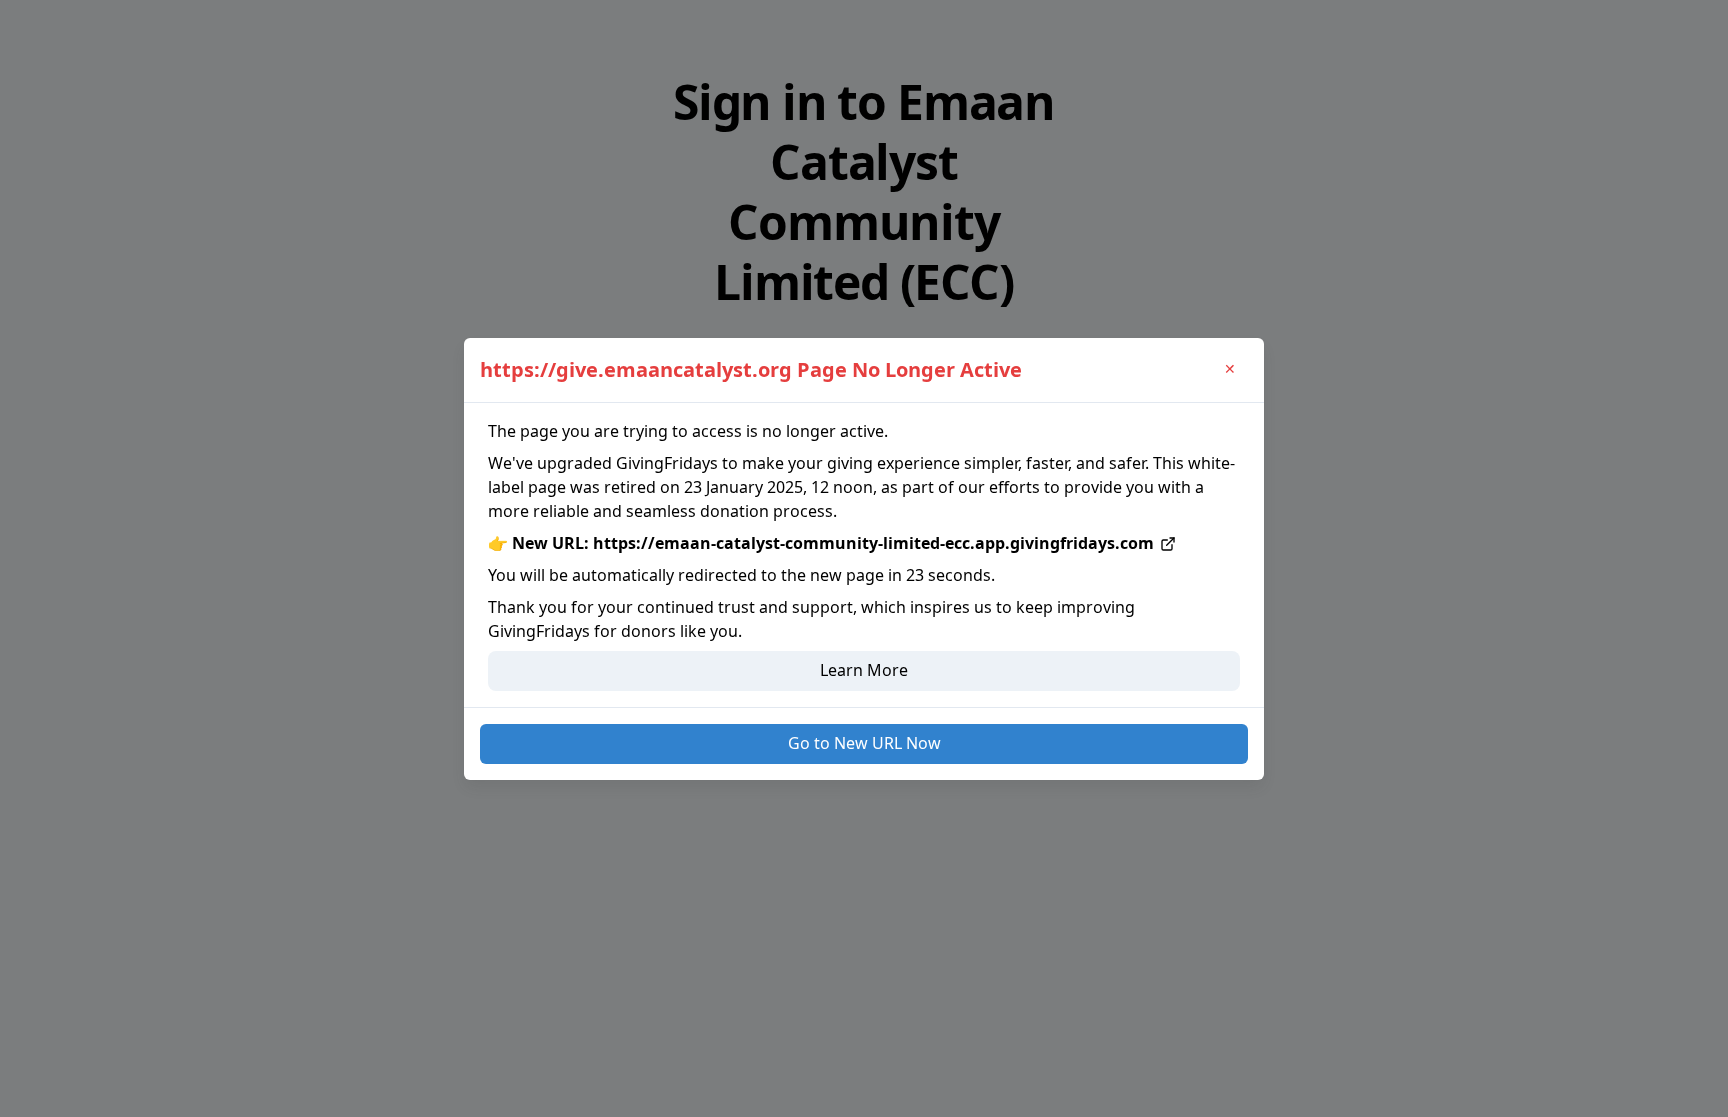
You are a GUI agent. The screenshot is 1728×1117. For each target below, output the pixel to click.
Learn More (864, 670)
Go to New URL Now (864, 743)
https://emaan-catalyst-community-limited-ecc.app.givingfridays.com (873, 543)
